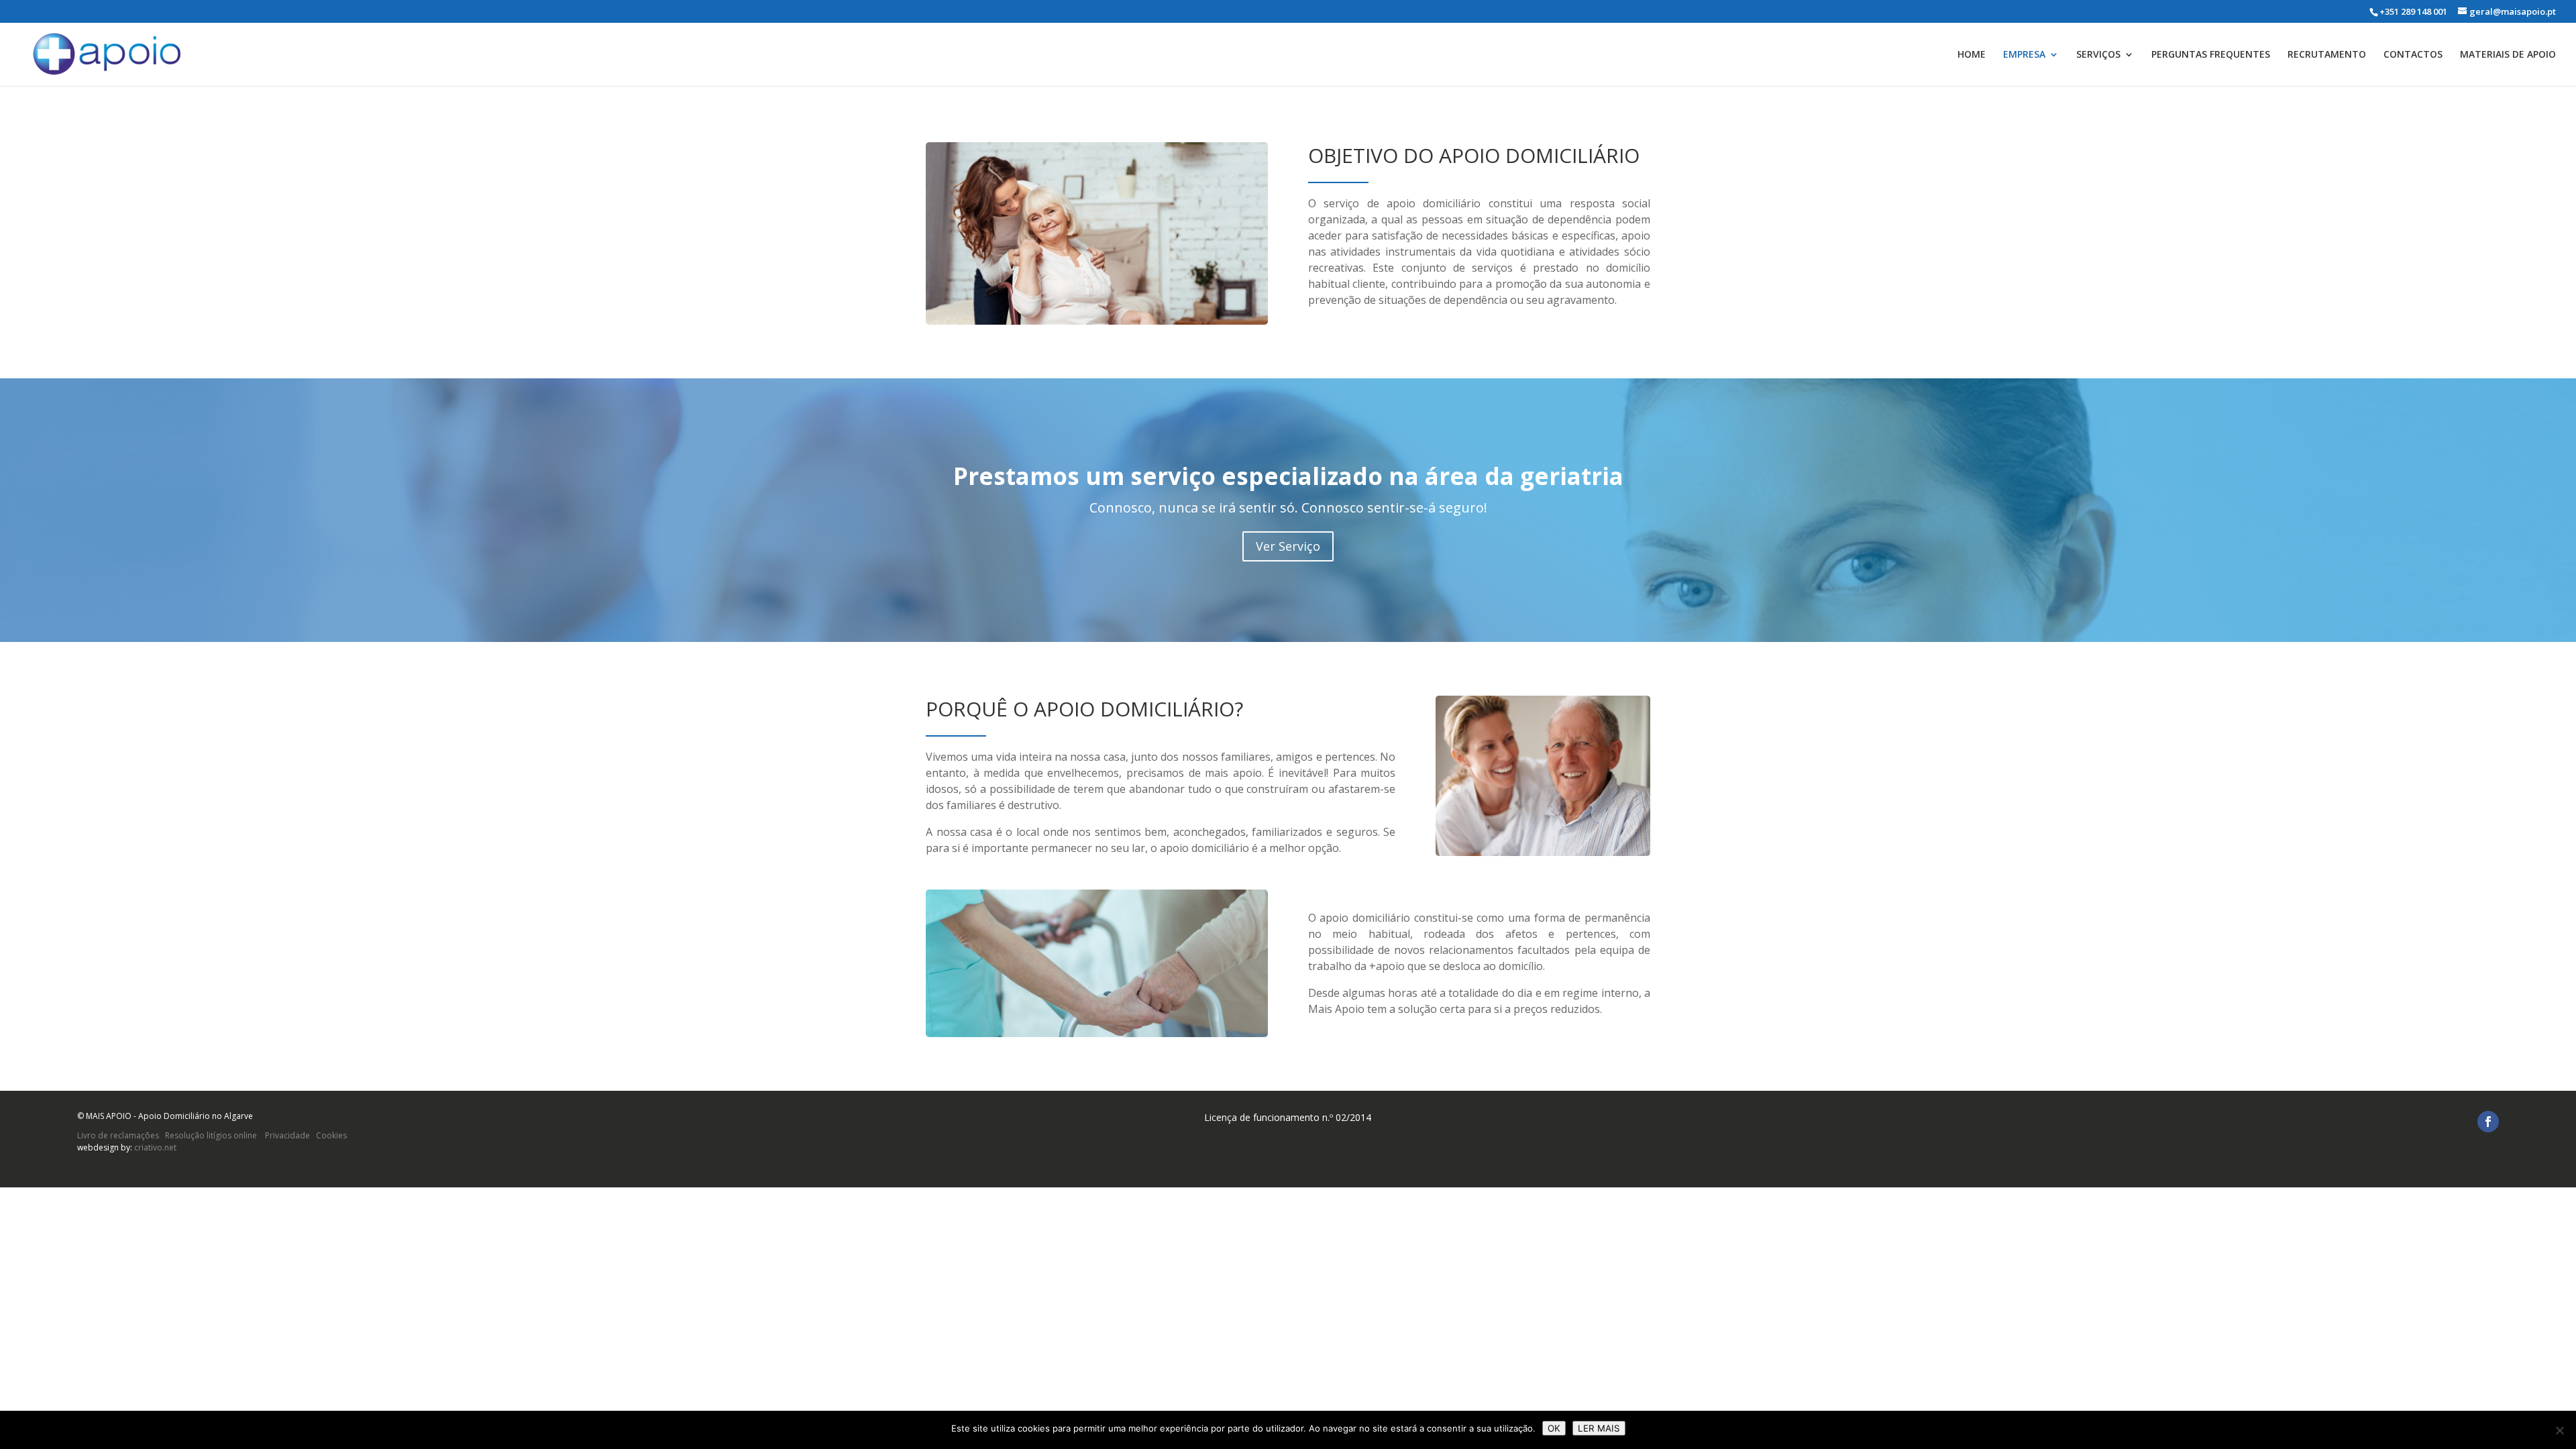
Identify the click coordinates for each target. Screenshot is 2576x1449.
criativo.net (155, 1147)
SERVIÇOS (2098, 55)
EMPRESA (2024, 55)
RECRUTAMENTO (2327, 55)
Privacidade (286, 1135)
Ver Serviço (1288, 546)
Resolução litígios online (211, 1135)
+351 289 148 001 (2413, 11)
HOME (1972, 55)
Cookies (331, 1135)
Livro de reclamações (118, 1135)
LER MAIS (1599, 1428)
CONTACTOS (2413, 55)
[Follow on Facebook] (2488, 1122)
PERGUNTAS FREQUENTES (2211, 55)
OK (1554, 1428)
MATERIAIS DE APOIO (2508, 55)
